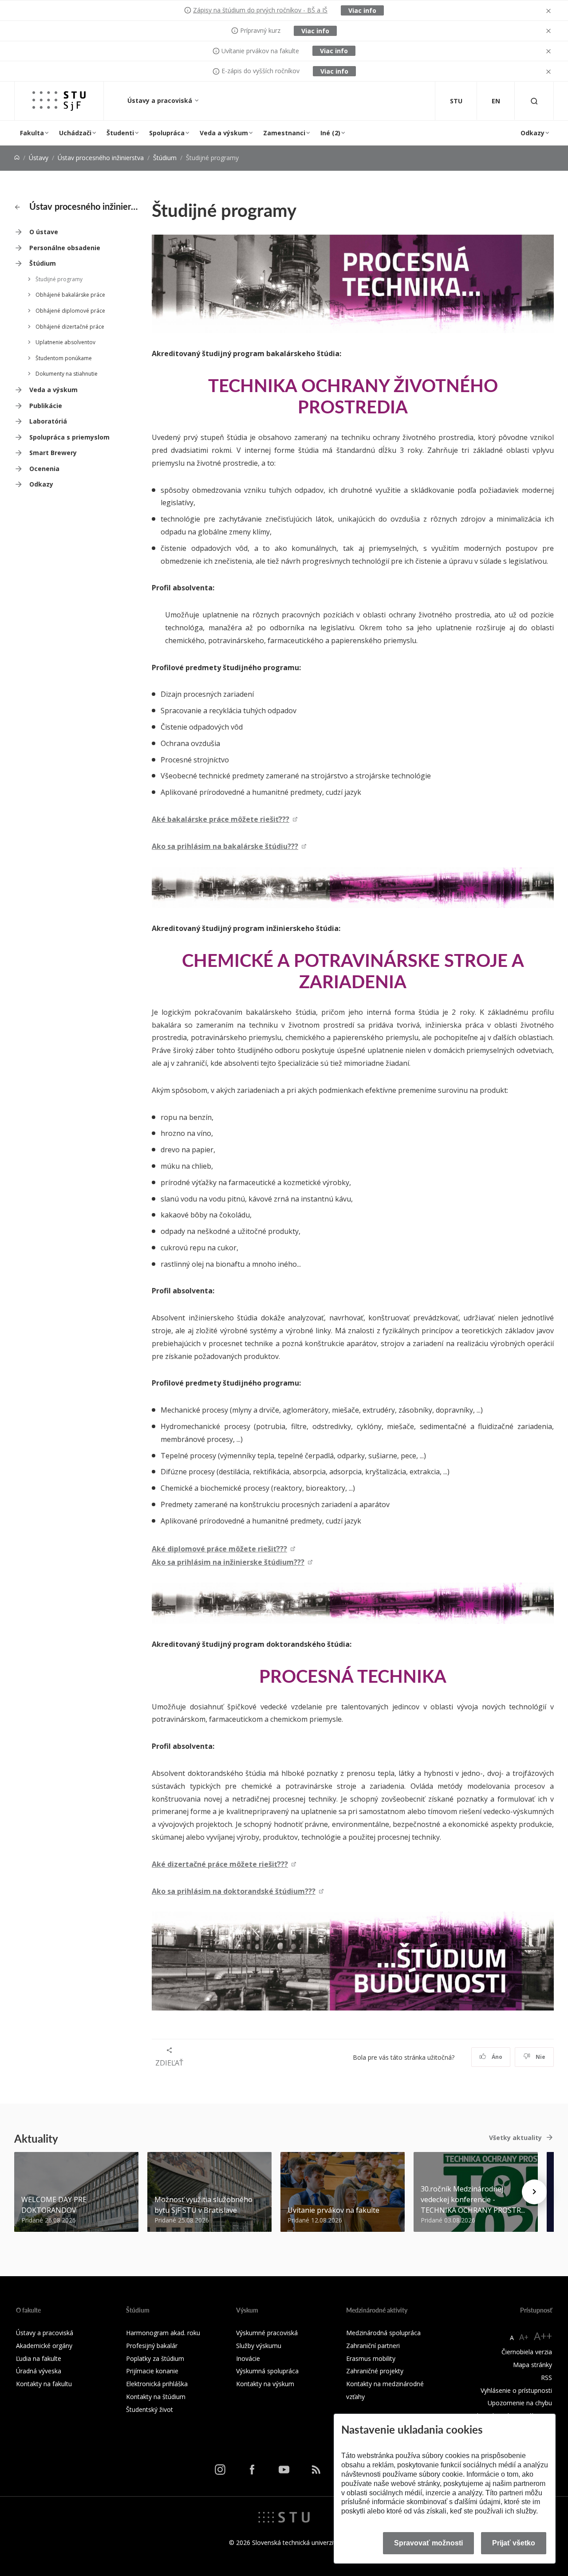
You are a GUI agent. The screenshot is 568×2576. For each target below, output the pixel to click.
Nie (540, 2057)
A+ (524, 2337)
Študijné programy (59, 279)
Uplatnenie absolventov (65, 342)
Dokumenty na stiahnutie (67, 374)
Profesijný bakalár (152, 2346)
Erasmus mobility (371, 2358)
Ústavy (39, 158)
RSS (546, 2378)
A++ (543, 2336)
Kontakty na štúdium (156, 2397)
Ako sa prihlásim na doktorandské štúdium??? (234, 1891)
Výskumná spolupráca (267, 2371)
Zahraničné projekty (375, 2371)
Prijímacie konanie (152, 2371)
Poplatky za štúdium (155, 2358)
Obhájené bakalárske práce (70, 295)
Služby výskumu (259, 2346)
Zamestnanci (284, 133)
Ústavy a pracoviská (161, 100)
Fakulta (32, 133)
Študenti (120, 133)
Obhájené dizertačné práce (70, 327)
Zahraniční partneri (373, 2346)
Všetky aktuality (515, 2138)
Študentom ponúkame (64, 358)
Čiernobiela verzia (527, 2352)
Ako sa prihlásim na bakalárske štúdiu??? (225, 846)
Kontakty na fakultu (44, 2384)
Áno (496, 2057)
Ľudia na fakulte (39, 2358)
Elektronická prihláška (157, 2384)
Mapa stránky (532, 2365)
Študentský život (150, 2409)
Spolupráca (167, 133)
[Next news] (534, 2192)
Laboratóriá (48, 421)
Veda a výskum (224, 133)
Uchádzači (75, 133)
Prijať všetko (514, 2543)
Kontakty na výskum (265, 2384)
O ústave (44, 232)
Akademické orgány (44, 2346)
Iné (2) (330, 133)
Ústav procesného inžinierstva (101, 158)
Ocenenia (44, 469)
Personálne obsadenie (65, 248)
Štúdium (165, 158)
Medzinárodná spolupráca (383, 2333)
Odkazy (532, 133)
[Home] (17, 158)
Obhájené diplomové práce (70, 311)
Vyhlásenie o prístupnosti (516, 2390)
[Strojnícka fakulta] (59, 101)
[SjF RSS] (316, 2470)
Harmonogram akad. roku (163, 2333)
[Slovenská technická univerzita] (284, 2516)
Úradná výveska (39, 2371)
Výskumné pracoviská (267, 2333)
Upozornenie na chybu (520, 2403)
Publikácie (46, 406)
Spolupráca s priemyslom (69, 437)
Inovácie (248, 2358)
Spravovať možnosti (428, 2543)
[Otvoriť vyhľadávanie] (534, 101)
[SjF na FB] (252, 2470)
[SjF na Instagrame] (220, 2470)
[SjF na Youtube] (284, 2470)
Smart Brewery (53, 453)
